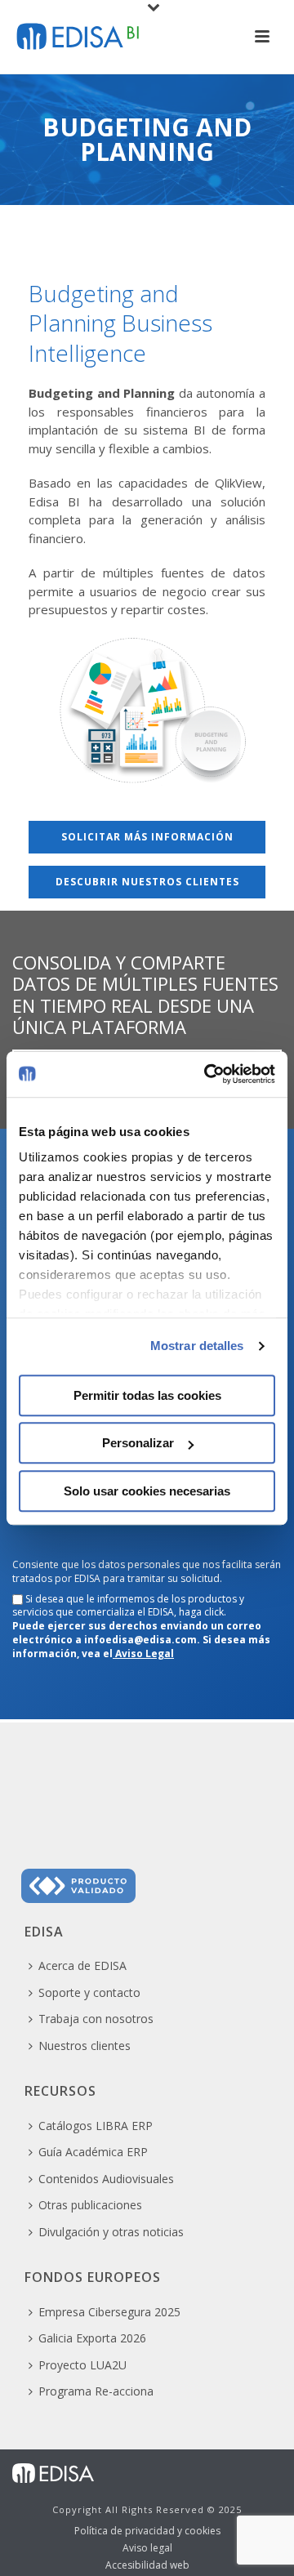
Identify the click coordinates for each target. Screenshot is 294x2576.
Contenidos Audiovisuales (106, 2179)
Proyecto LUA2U (82, 2365)
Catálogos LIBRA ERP (96, 2126)
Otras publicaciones (90, 2205)
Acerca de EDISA (82, 1965)
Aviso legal (147, 2548)
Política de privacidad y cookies (147, 2531)
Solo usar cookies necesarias (147, 1491)
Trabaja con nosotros (96, 2019)
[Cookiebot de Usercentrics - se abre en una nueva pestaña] (207, 1074)
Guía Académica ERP (93, 2152)
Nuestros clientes (85, 2046)
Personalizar (138, 1443)
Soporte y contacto (89, 1992)
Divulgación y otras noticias (111, 2232)
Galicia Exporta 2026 (92, 2338)
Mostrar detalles (197, 1346)
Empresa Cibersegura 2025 (109, 2312)
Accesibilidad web (147, 2565)
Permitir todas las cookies (147, 1395)
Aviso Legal (143, 1653)
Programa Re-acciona (96, 2391)
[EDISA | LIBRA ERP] (53, 2472)
